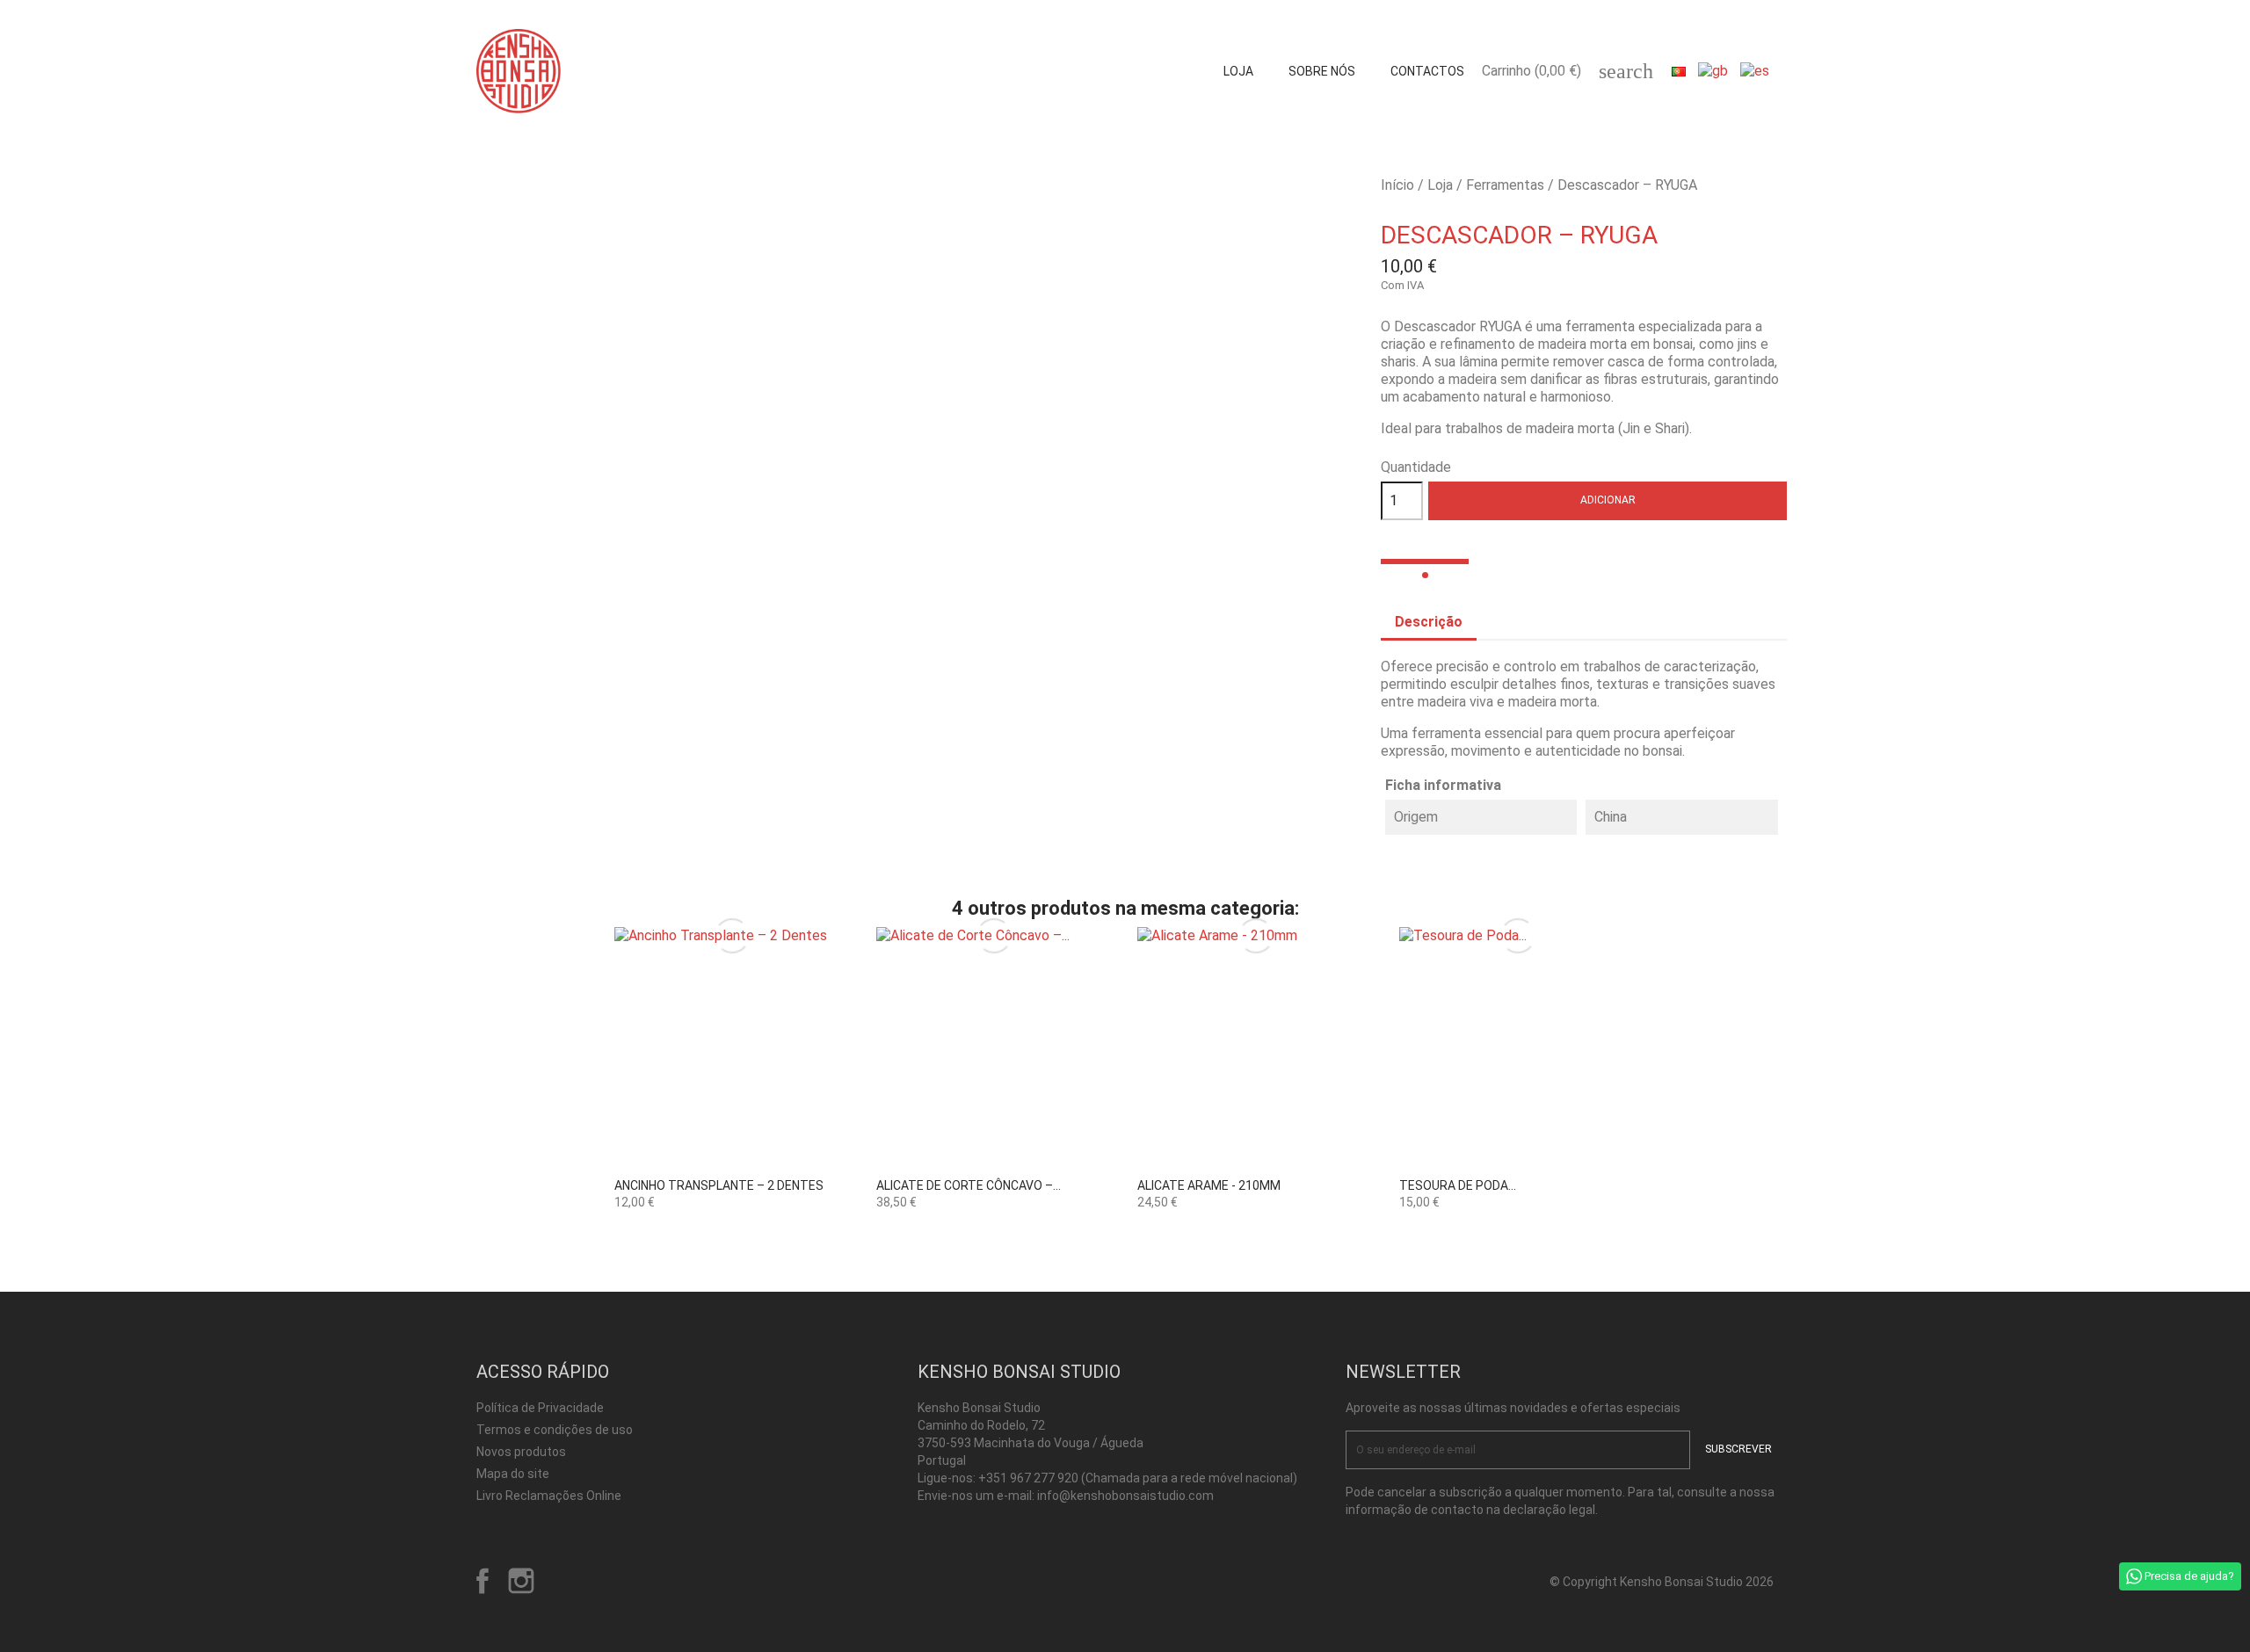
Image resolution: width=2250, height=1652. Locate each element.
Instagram (521, 1581)
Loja (1238, 71)
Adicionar (1608, 500)
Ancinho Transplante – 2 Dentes (719, 1185)
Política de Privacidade (540, 1408)
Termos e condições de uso (555, 1430)
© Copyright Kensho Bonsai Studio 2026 (1662, 1582)
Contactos (1427, 71)
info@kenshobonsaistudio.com (1125, 1496)
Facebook (483, 1581)
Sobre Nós (1322, 71)
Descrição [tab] (1429, 622)
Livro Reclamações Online (549, 1496)
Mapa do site (513, 1474)
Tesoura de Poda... (1458, 1185)
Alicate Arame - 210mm (1209, 1185)
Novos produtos (521, 1452)
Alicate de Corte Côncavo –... (969, 1185)
